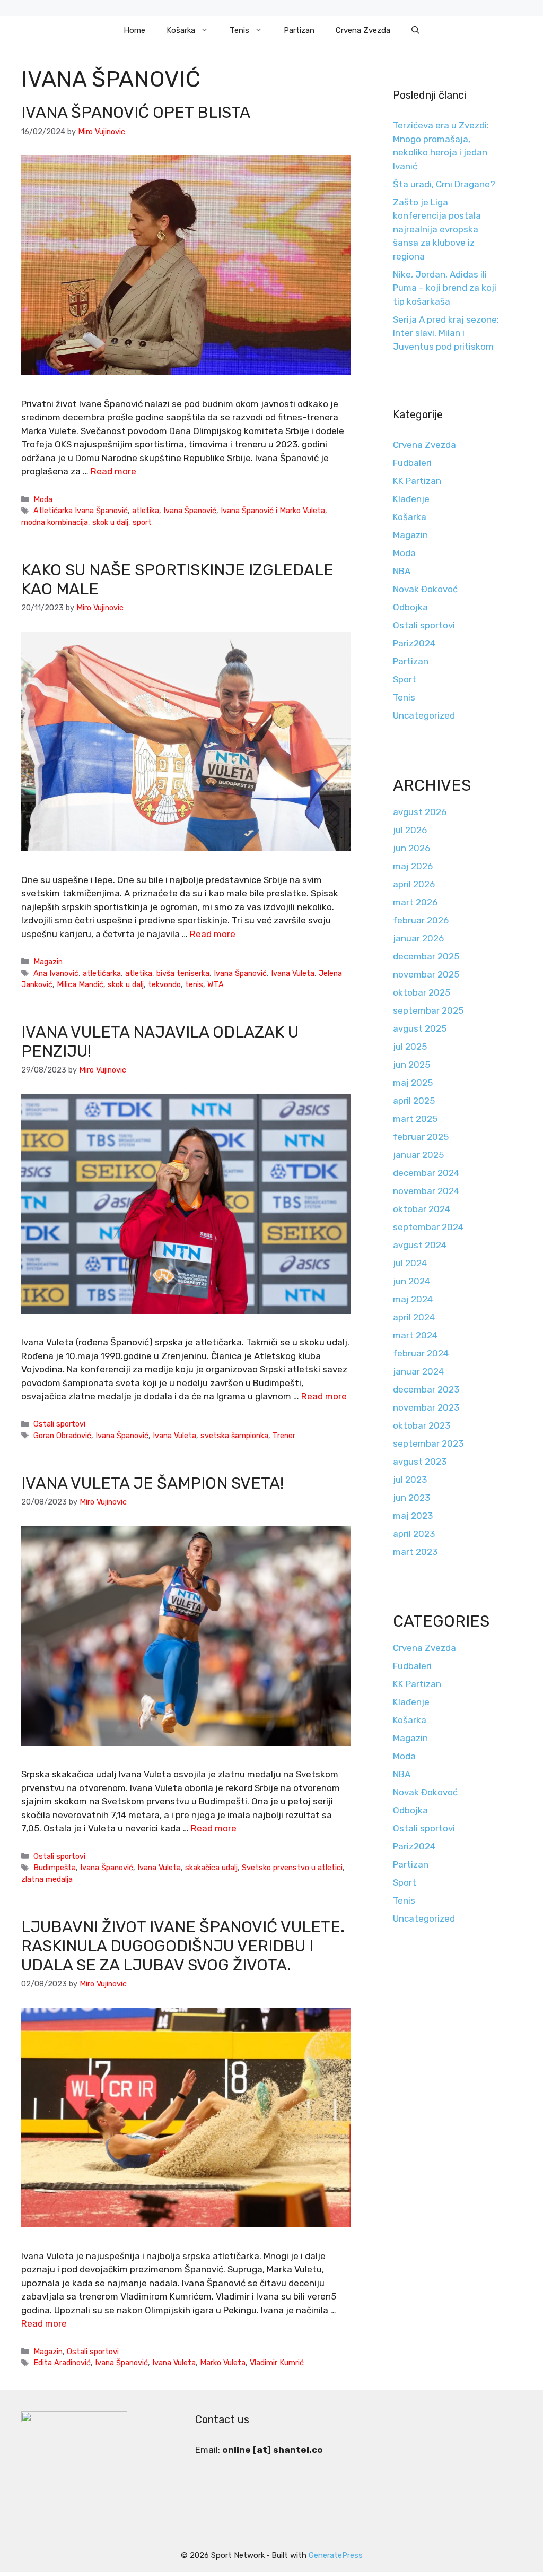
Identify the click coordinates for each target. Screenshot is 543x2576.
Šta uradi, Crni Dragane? (444, 184)
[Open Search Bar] (415, 30)
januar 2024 (418, 1371)
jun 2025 (411, 1065)
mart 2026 (415, 902)
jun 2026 (411, 848)
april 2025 (414, 1101)
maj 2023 (413, 1516)
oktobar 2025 (422, 992)
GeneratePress (336, 2555)
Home (134, 30)
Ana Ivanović (56, 973)
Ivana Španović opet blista (136, 113)
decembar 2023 (426, 1389)
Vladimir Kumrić (277, 2363)
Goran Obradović (62, 1436)
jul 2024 (410, 1263)
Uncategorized (424, 715)
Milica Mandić (80, 984)
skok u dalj (110, 522)
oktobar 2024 (422, 1209)
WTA (216, 984)
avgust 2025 (420, 1028)
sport (142, 522)
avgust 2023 (420, 1462)
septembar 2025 (428, 1010)
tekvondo (164, 984)
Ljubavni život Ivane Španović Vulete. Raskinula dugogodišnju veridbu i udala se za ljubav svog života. (183, 1946)
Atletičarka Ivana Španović (81, 511)
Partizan (299, 30)
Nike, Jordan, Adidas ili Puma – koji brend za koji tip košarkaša (445, 288)
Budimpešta (55, 1868)
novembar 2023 (426, 1407)
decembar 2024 (426, 1173)
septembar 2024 (428, 1227)
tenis (194, 984)
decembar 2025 (426, 956)
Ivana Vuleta (293, 973)
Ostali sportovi (59, 1424)
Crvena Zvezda (363, 30)
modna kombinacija (55, 522)
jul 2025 (410, 1047)
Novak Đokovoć (425, 589)
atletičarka (102, 973)
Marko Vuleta (223, 2363)
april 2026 (414, 884)
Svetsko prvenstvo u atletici (292, 1868)
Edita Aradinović (62, 2363)
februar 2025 (421, 1137)
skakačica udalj (211, 1868)
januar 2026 (418, 938)
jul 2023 (410, 1480)
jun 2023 (411, 1498)
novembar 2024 (426, 1191)
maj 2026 (413, 866)
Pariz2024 (414, 643)
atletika (146, 511)
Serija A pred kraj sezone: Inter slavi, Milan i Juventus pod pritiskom (446, 333)
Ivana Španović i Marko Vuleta (273, 511)
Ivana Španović (190, 511)
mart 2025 (415, 1119)
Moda (43, 499)
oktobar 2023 (422, 1425)
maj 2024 (413, 1299)
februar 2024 (421, 1353)
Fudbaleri (412, 463)
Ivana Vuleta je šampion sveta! (152, 1483)
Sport (405, 679)
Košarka (181, 30)
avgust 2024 (420, 1245)
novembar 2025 (426, 974)
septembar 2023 (428, 1443)
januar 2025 (418, 1155)
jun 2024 (411, 1281)
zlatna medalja (47, 1879)
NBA (402, 571)
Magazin (48, 962)
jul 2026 (410, 830)
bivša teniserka (183, 973)
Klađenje (411, 499)
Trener (284, 1436)
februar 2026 (421, 920)
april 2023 (414, 1534)
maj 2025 (413, 1083)
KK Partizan (417, 481)
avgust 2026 (420, 812)
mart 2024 (415, 1335)
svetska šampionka (234, 1436)
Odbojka (410, 607)
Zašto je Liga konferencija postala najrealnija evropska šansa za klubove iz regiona (437, 229)
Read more (113, 471)
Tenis (239, 30)
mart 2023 (415, 1552)
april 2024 (414, 1317)
